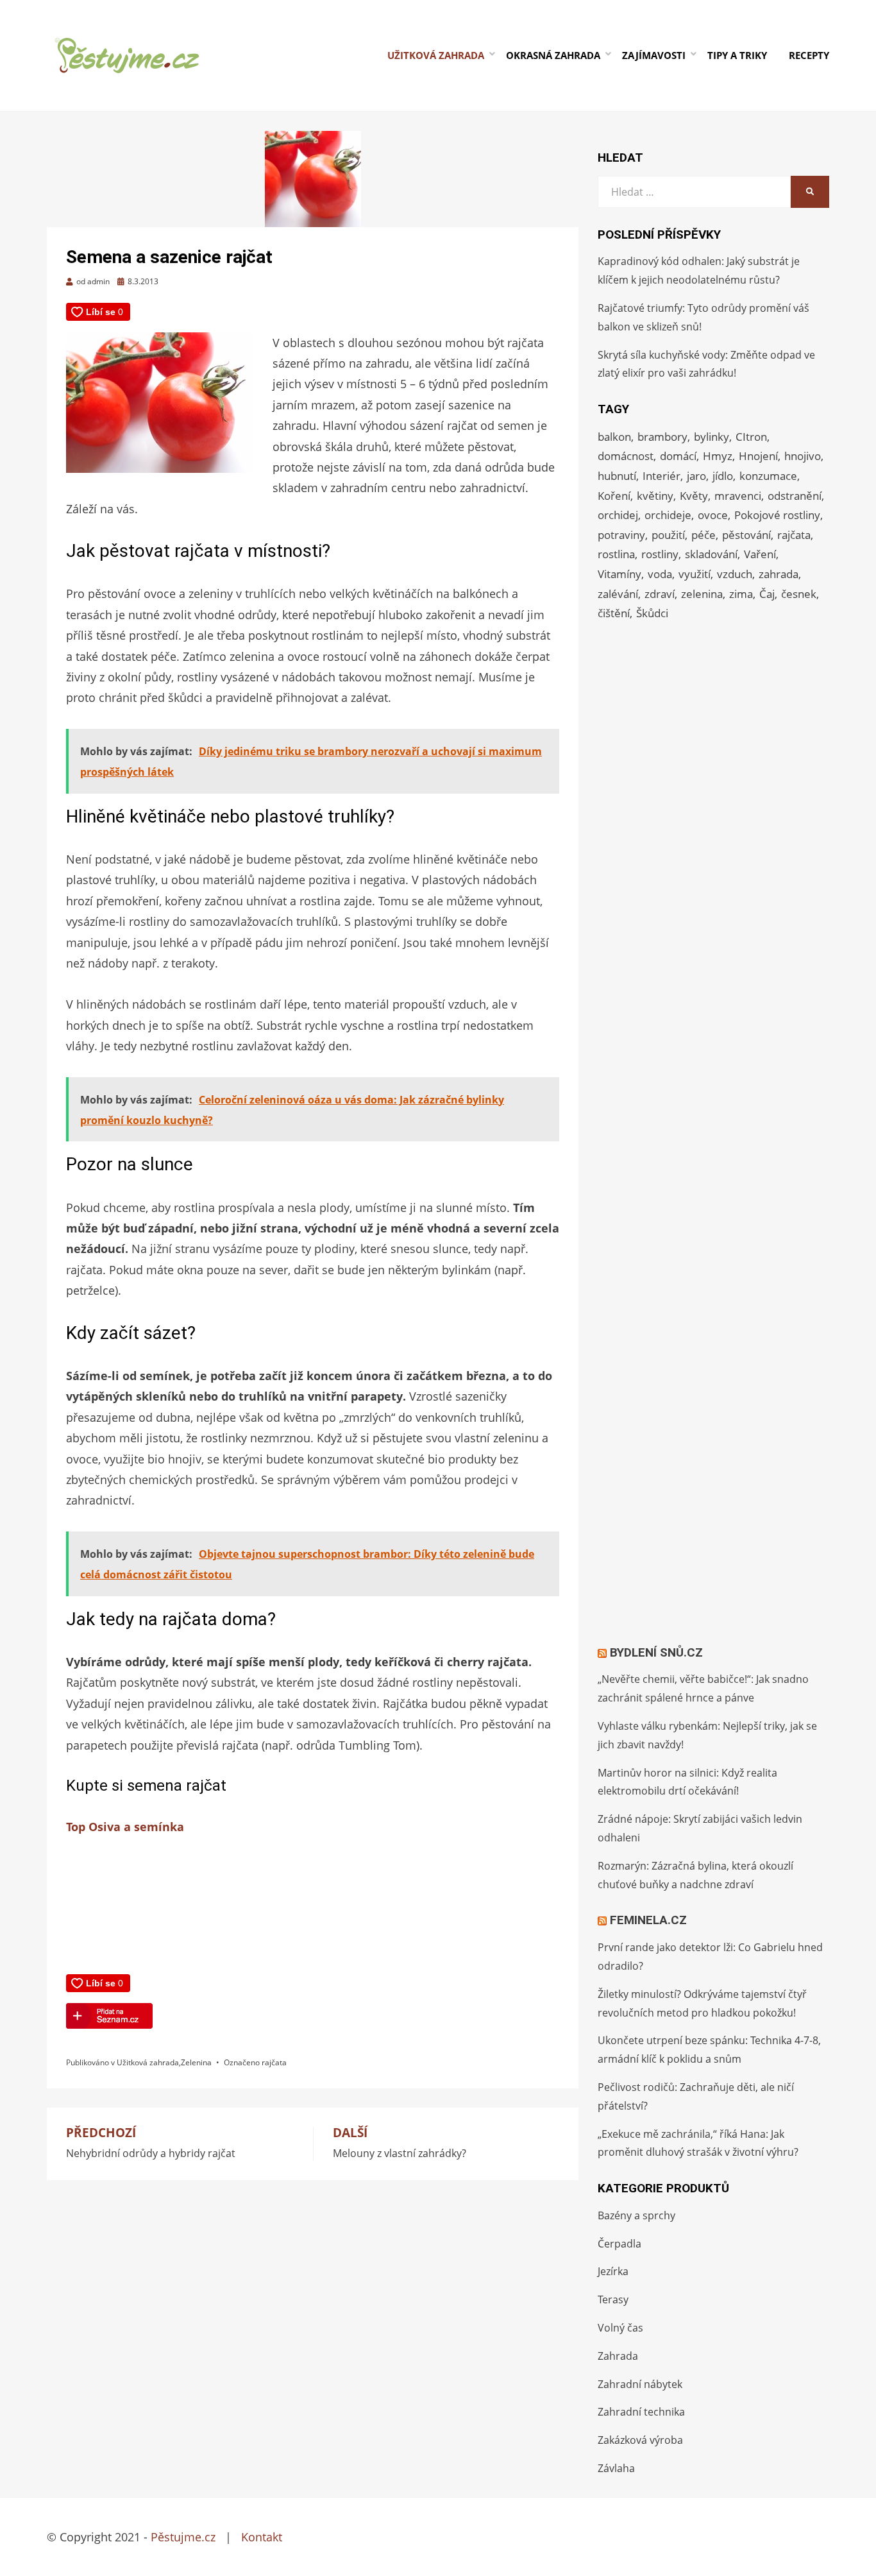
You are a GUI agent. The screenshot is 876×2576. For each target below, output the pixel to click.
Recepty (809, 55)
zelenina (702, 594)
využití (695, 574)
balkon (614, 437)
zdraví (660, 594)
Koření (614, 496)
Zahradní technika (641, 2412)
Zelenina (196, 2062)
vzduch (735, 574)
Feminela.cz (648, 1920)
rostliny (660, 554)
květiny (655, 496)
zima (741, 594)
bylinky (712, 437)
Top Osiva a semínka (125, 1827)
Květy (694, 496)
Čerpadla (619, 2244)
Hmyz (718, 456)
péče (703, 535)
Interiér (661, 476)
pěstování (746, 535)
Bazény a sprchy (636, 2215)
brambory (662, 437)
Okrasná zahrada (553, 55)
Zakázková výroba (640, 2440)
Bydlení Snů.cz (656, 1652)
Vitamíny (619, 574)
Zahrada (618, 2356)
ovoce (713, 515)
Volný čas (620, 2328)
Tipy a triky (737, 55)
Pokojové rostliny (777, 515)
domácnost (626, 456)
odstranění (795, 496)
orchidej (618, 515)
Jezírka (613, 2271)
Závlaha (616, 2468)
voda (660, 574)
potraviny (621, 535)
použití (668, 535)
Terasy (613, 2299)
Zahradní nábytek (640, 2384)
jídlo (723, 476)
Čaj (767, 594)
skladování (711, 554)
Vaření (760, 554)
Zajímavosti (654, 55)
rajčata (274, 2062)
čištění (614, 613)
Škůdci (652, 613)
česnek (799, 594)
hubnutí (617, 476)
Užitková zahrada (436, 55)
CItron (751, 437)
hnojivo (803, 456)
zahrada (779, 574)
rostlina (616, 554)
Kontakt (262, 2537)
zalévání (618, 594)
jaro (696, 476)
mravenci (738, 496)
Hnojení (758, 456)
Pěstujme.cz (183, 2537)
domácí (678, 456)
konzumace (768, 476)
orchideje (668, 515)
